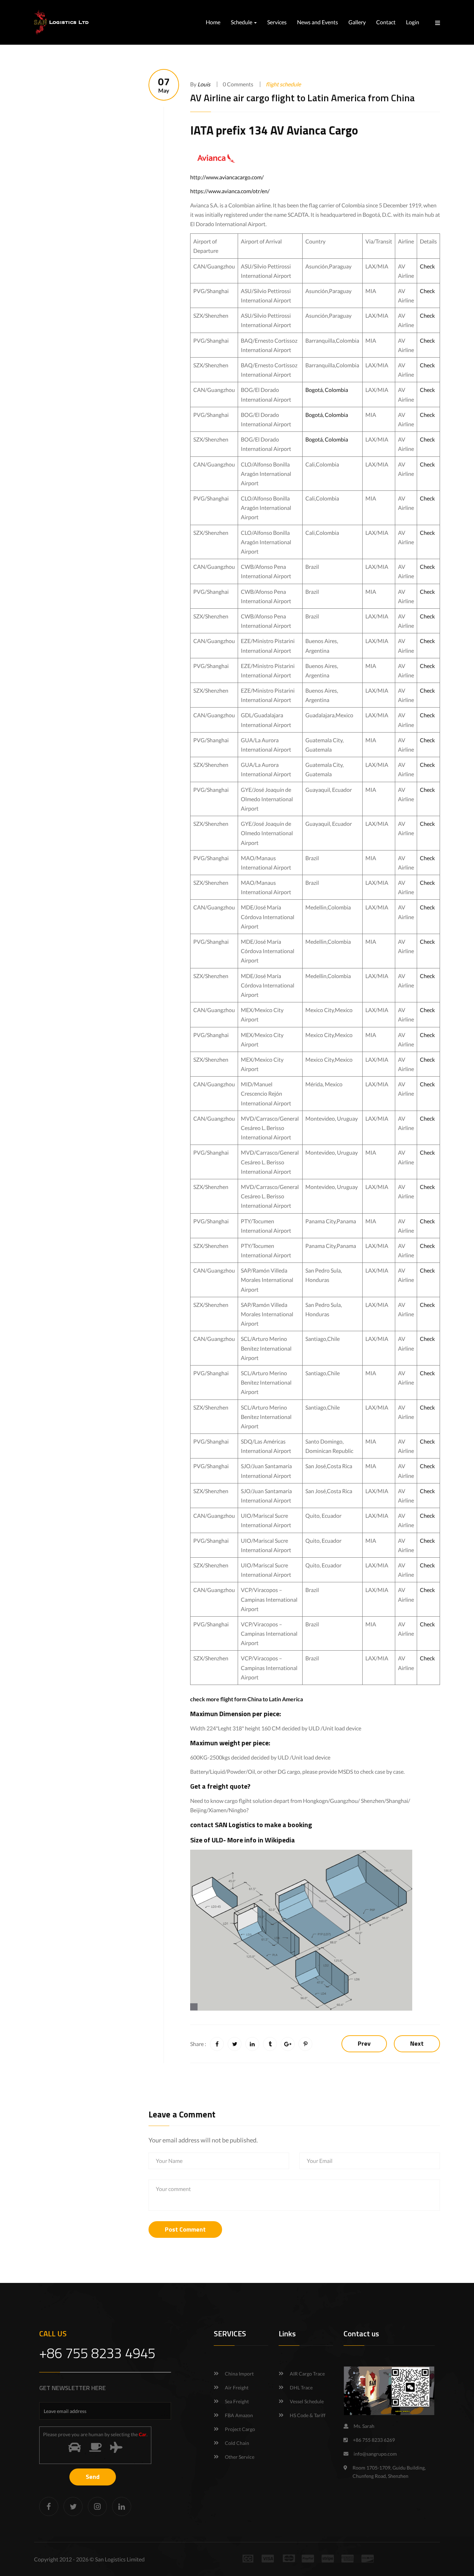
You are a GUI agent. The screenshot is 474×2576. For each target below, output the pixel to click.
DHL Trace (301, 2387)
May (164, 85)
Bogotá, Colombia (327, 390)
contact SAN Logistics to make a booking (251, 1825)
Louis (204, 84)
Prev (364, 2043)
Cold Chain (237, 2443)
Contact (386, 22)
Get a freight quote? (220, 1786)
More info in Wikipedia (261, 1840)
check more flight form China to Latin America (247, 1699)
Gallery (357, 22)
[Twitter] (73, 2506)
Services (277, 22)
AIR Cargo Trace (307, 2374)
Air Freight (237, 2387)
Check (427, 266)
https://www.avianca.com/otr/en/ (230, 191)
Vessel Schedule (307, 2401)
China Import (239, 2374)
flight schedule (283, 84)
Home (213, 22)
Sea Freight (237, 2401)
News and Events (318, 22)
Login (413, 22)
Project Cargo (240, 2429)
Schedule (242, 22)
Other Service (240, 2457)
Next (417, 2043)
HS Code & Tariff (308, 2415)
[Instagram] (97, 2506)
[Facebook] (49, 2506)
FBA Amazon (239, 2415)
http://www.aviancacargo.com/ (227, 177)
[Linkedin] (122, 2506)
